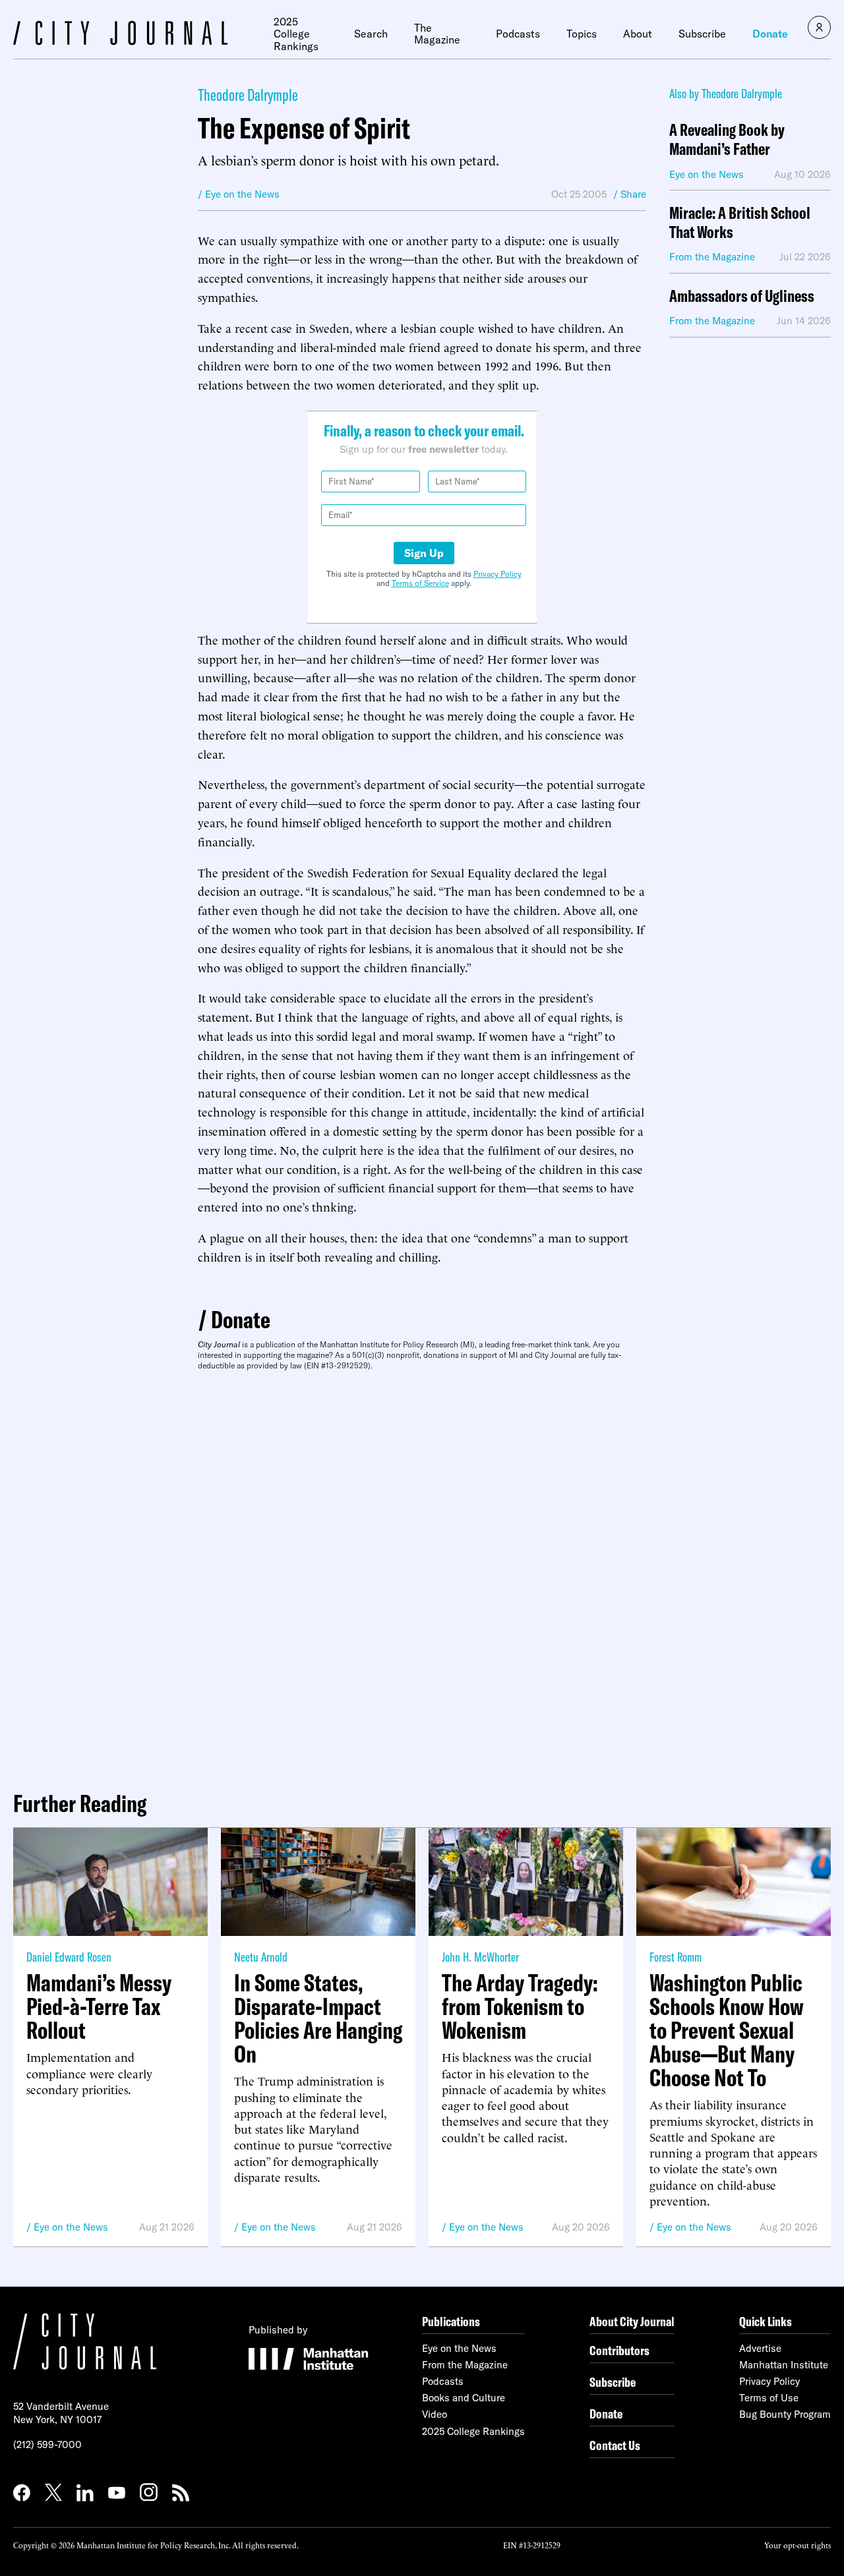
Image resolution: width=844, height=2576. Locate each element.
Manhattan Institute (784, 2365)
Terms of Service (420, 583)
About (638, 34)
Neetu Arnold (261, 1957)
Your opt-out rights (798, 2545)
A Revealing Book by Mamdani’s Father (727, 140)
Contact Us (615, 2445)
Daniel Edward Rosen (69, 1957)
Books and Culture (464, 2398)
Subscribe (702, 34)
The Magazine (437, 34)
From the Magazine (465, 2365)
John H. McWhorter (480, 1957)
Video (435, 2414)
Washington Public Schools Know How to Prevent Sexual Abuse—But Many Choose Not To (727, 2030)
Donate (770, 34)
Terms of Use (769, 2398)
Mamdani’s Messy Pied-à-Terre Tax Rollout (99, 2006)
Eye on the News (71, 2227)
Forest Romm (676, 1957)
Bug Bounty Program (785, 2414)
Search (371, 34)
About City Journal (632, 2321)
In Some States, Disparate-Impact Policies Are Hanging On (318, 2018)
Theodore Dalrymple (248, 95)
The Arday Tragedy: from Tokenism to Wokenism (520, 2006)
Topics (582, 34)
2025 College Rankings (296, 34)
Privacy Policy (497, 574)
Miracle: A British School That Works (740, 223)
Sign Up (424, 553)
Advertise (760, 2348)
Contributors (619, 2350)
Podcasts (518, 34)
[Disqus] (422, 1575)
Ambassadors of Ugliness (742, 296)
